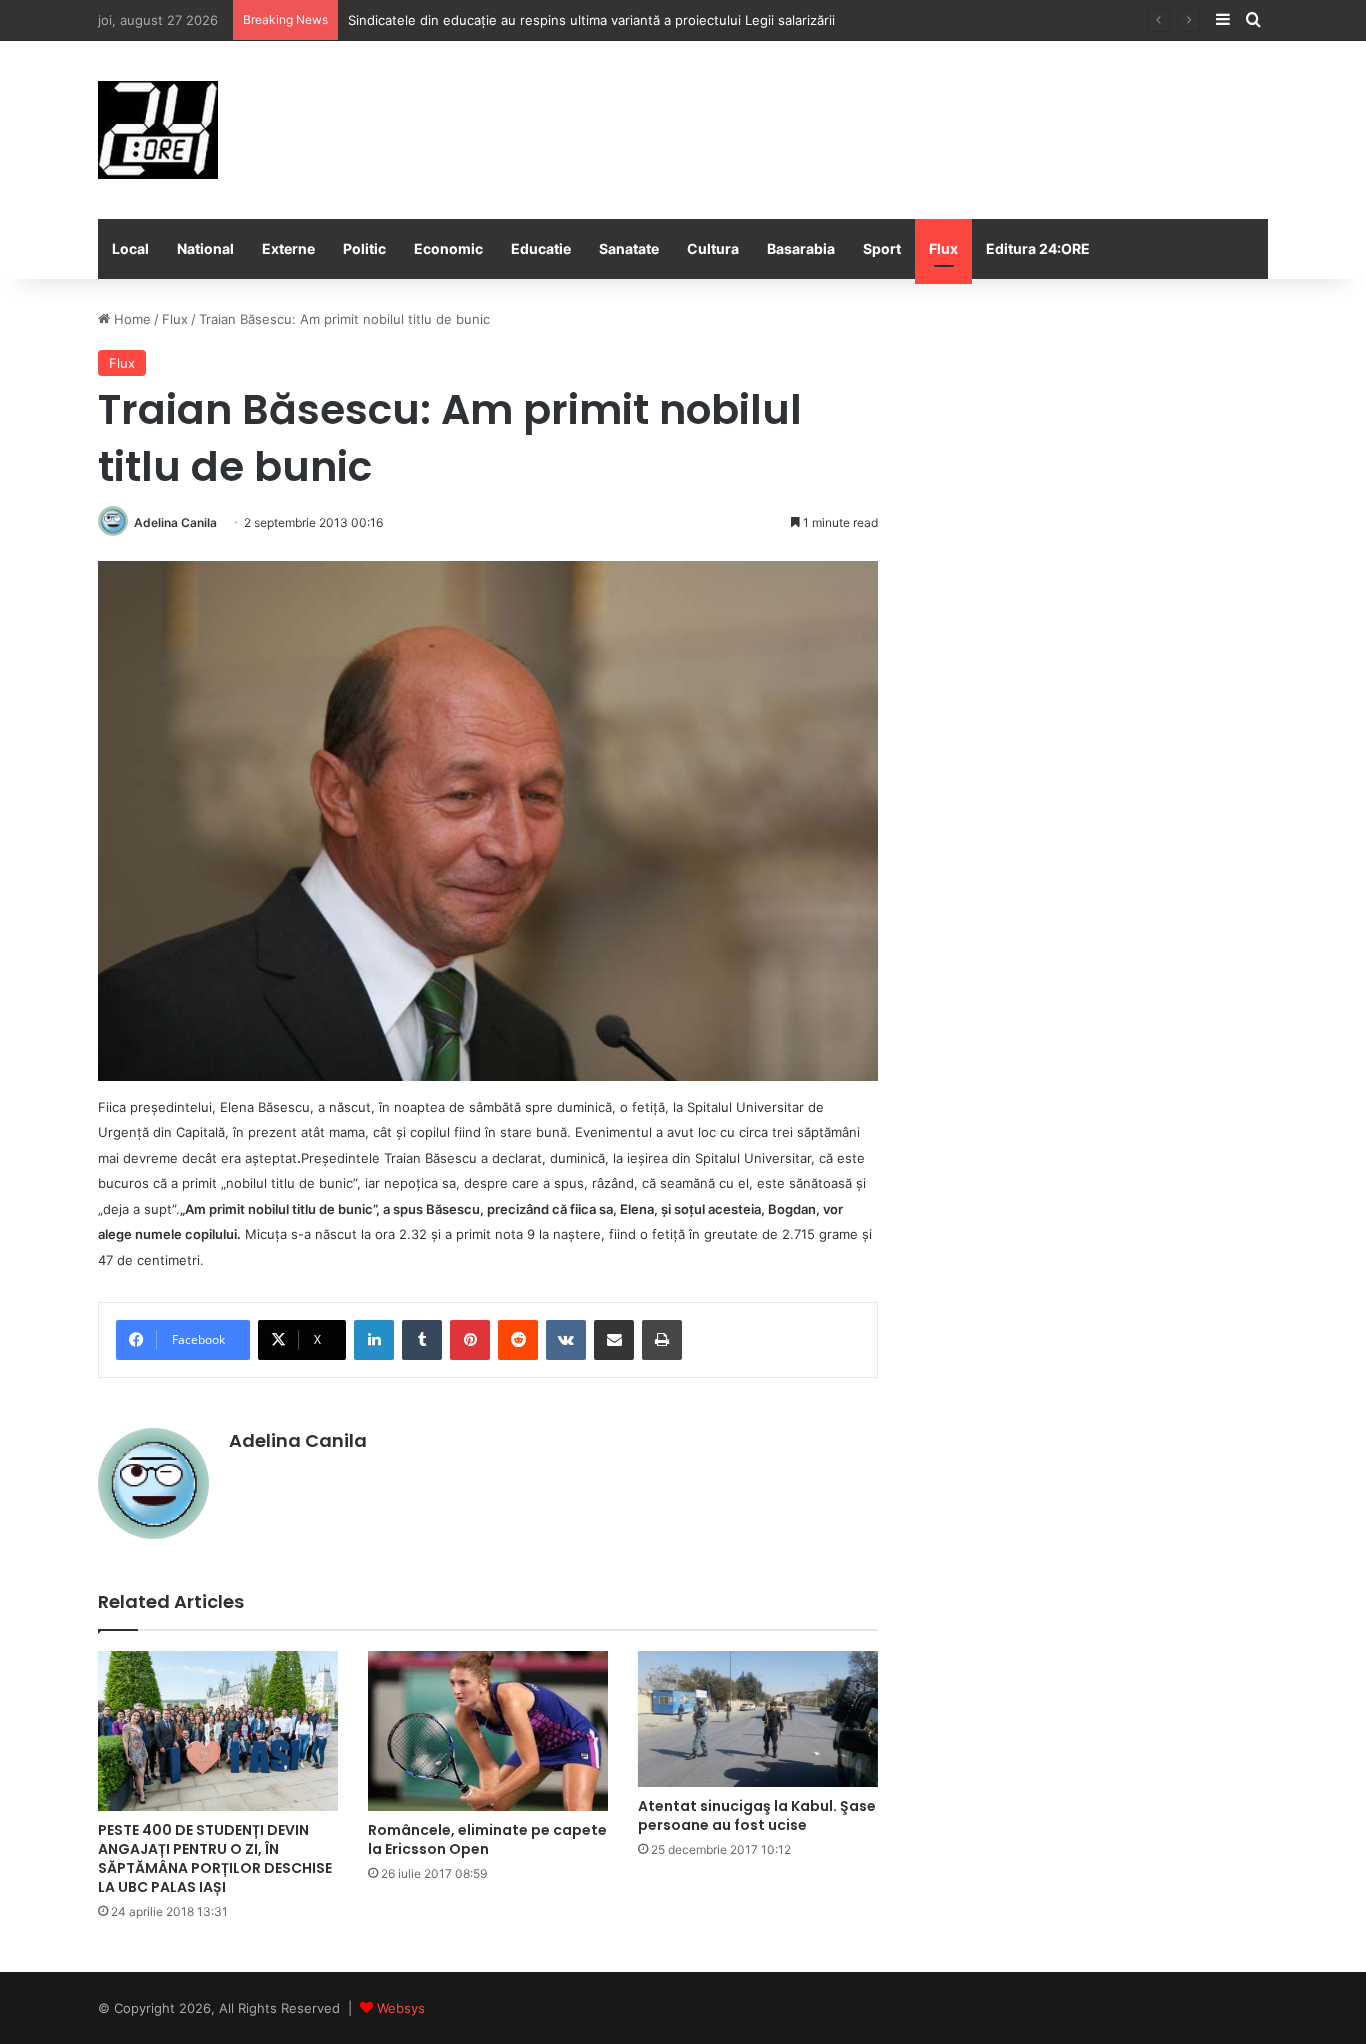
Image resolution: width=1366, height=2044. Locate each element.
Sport (882, 248)
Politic (364, 248)
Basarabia (801, 248)
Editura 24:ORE (1038, 248)
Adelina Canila (175, 522)
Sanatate (629, 248)
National (205, 248)
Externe (288, 248)
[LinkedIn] (374, 1340)
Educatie (541, 248)
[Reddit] (518, 1340)
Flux (943, 248)
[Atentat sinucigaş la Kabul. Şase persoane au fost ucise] (758, 1719)
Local (130, 248)
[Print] (662, 1340)
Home (130, 319)
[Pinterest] (470, 1340)
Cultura (713, 248)
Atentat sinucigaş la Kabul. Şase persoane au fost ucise (757, 1815)
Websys (401, 2008)
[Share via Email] (614, 1340)
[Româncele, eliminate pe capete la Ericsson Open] (488, 1731)
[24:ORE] (158, 130)
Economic (448, 248)
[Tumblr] (422, 1340)
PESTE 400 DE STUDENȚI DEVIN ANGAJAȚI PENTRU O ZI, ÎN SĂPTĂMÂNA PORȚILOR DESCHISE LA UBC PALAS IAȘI (215, 1858)
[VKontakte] (566, 1340)
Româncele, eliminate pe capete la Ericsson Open (487, 1839)
